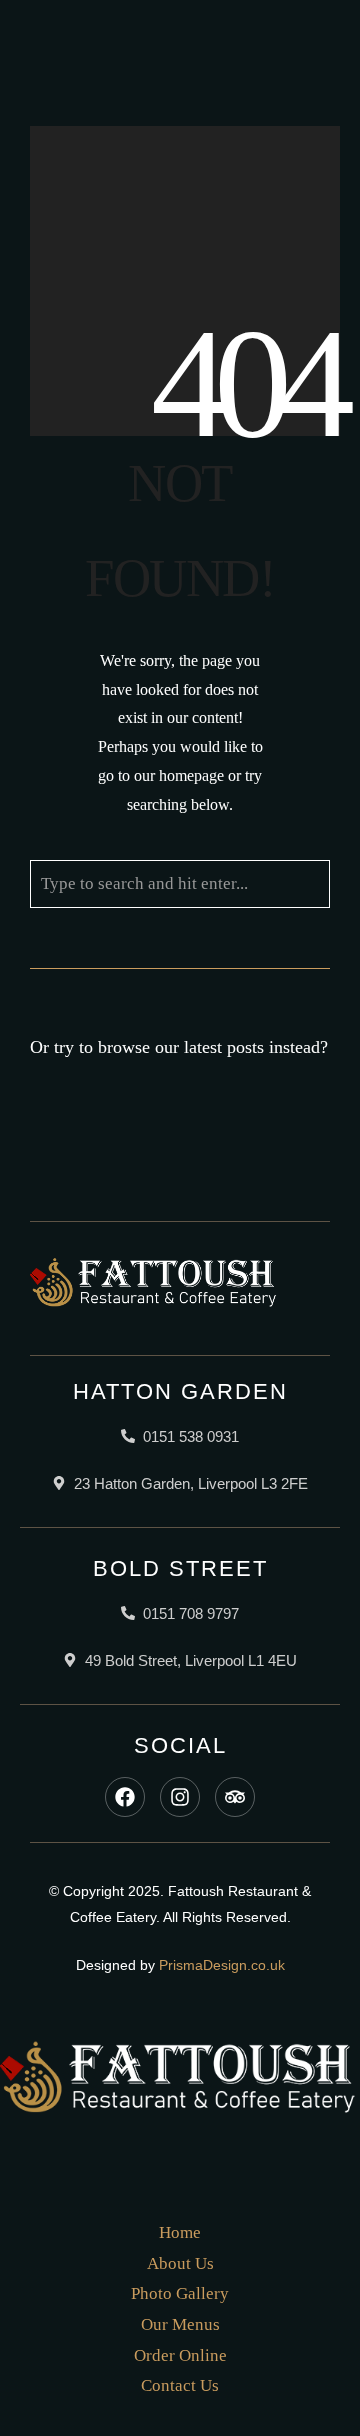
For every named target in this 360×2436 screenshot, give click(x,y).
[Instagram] (180, 1797)
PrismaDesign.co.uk (222, 1965)
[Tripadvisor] (235, 1797)
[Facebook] (125, 1797)
